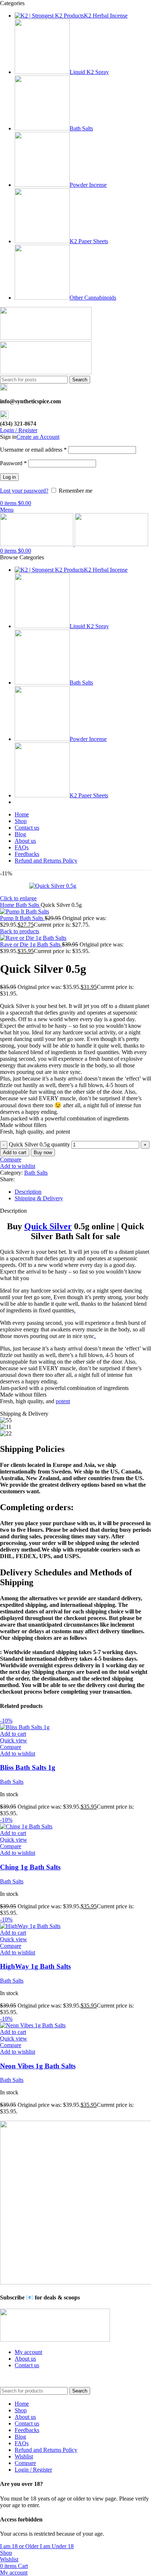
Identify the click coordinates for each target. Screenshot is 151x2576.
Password (13, 463)
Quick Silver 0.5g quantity (39, 1144)
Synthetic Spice (62, 2378)
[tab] (83, 1192)
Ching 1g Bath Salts (30, 1867)
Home (8, 905)
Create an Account (38, 437)
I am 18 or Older (20, 2546)
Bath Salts (28, 905)
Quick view (14, 1740)
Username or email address (33, 450)
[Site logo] (46, 338)
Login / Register (33, 2470)
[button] (13, 1734)
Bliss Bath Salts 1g (28, 1767)
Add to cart (15, 1152)
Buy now (43, 1152)
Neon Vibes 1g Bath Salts (38, 2066)
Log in (9, 477)
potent (63, 1401)
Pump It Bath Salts (22, 918)
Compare (25, 2463)
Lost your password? (24, 491)
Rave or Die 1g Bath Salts (31, 944)
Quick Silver (48, 1226)
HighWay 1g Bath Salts (35, 1966)
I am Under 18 (57, 2546)
